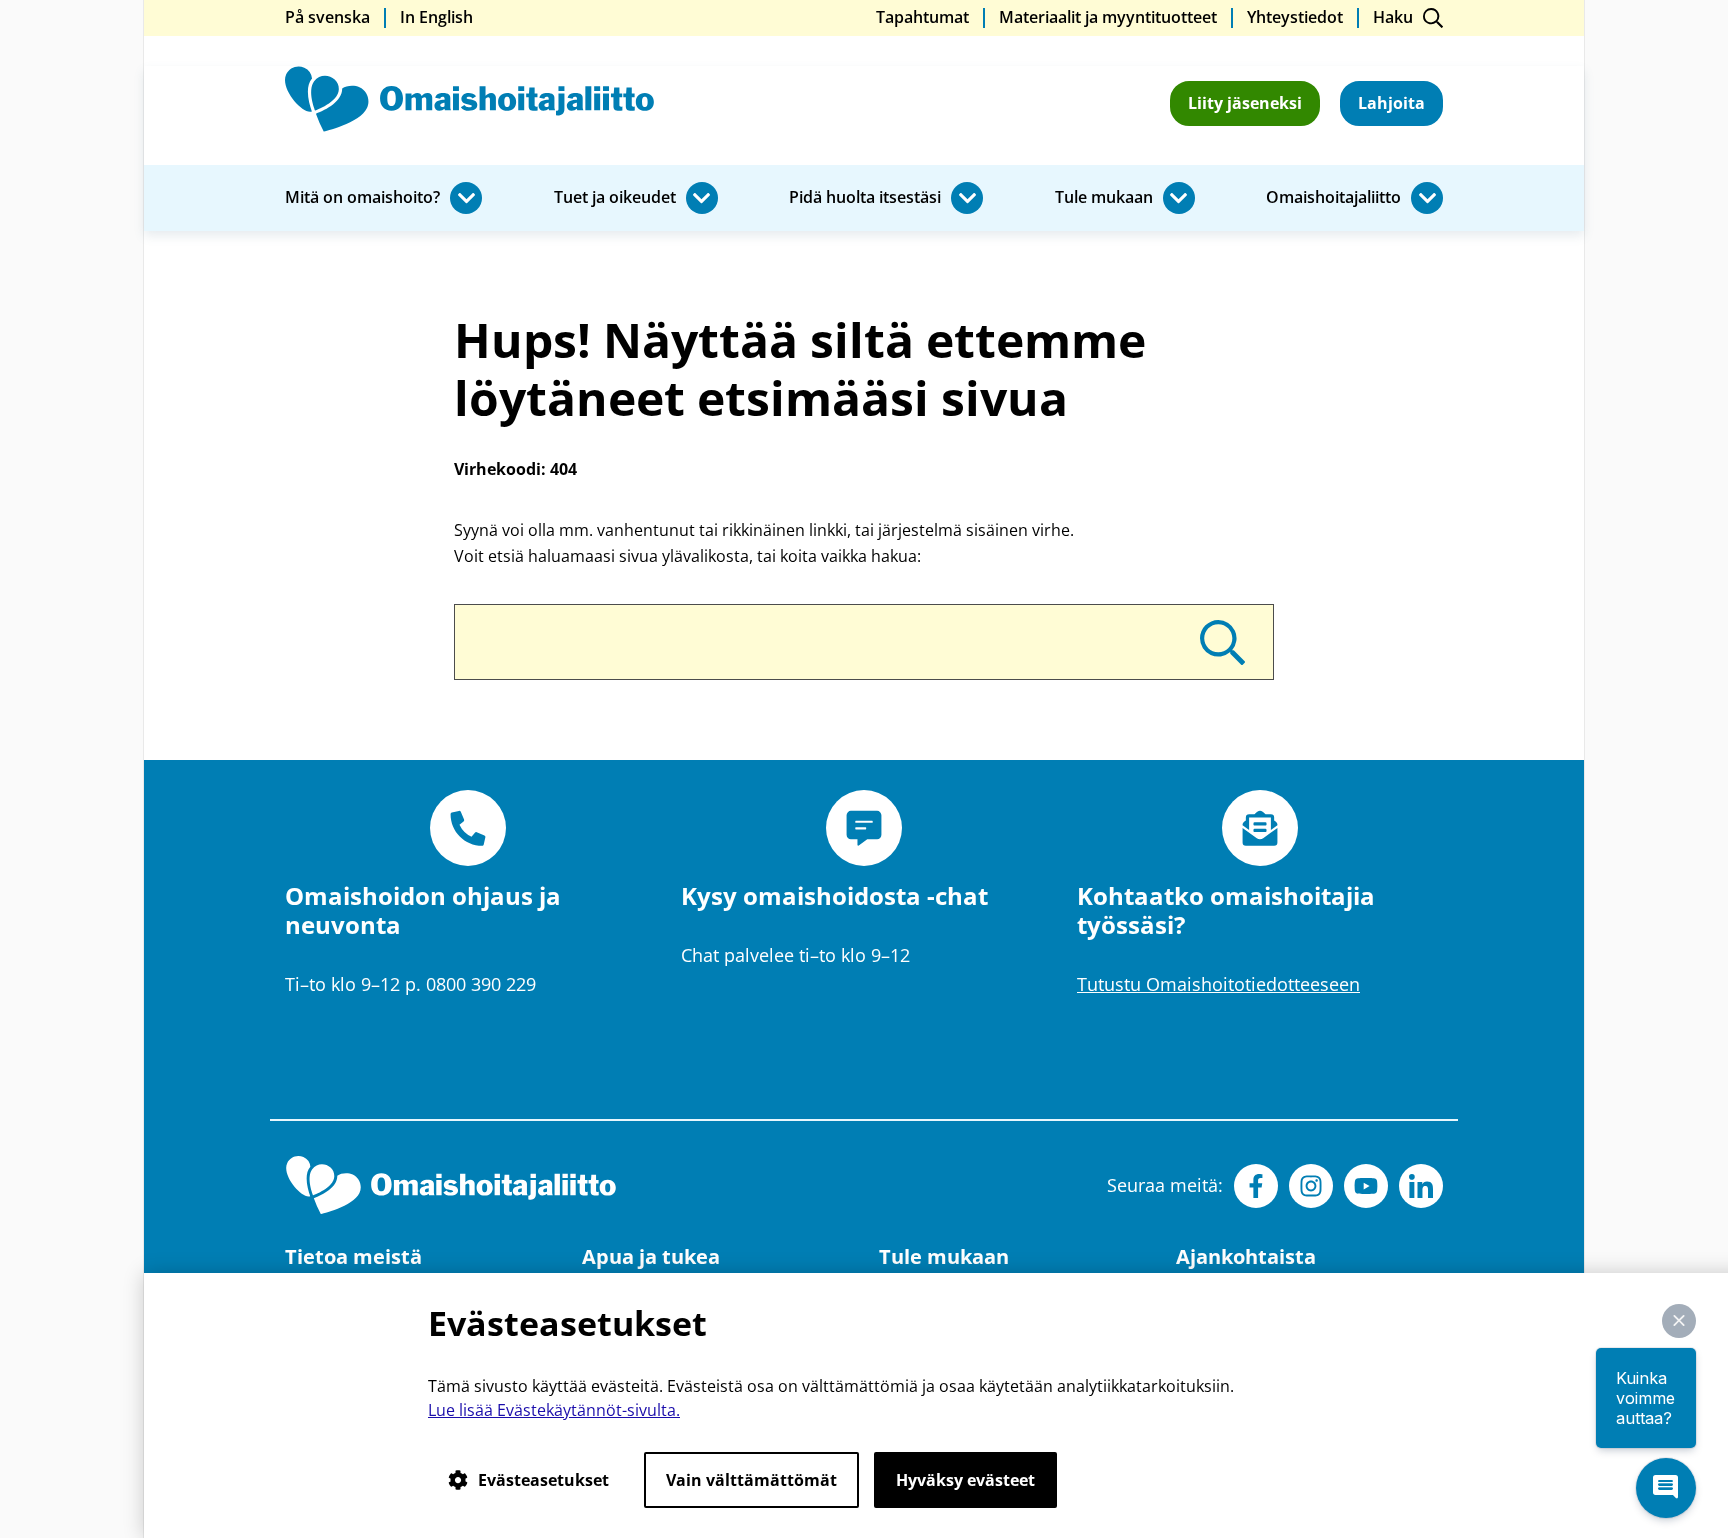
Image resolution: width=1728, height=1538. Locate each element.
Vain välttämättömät (751, 1480)
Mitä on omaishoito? (362, 198)
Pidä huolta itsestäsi (865, 198)
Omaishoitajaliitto (1333, 198)
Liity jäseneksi (1245, 103)
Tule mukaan (1104, 198)
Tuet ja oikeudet (615, 198)
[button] (1679, 1321)
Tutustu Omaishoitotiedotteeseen (1218, 984)
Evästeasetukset (543, 1480)
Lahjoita (1391, 103)
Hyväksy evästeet (965, 1480)
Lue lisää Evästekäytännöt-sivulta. (554, 1410)
